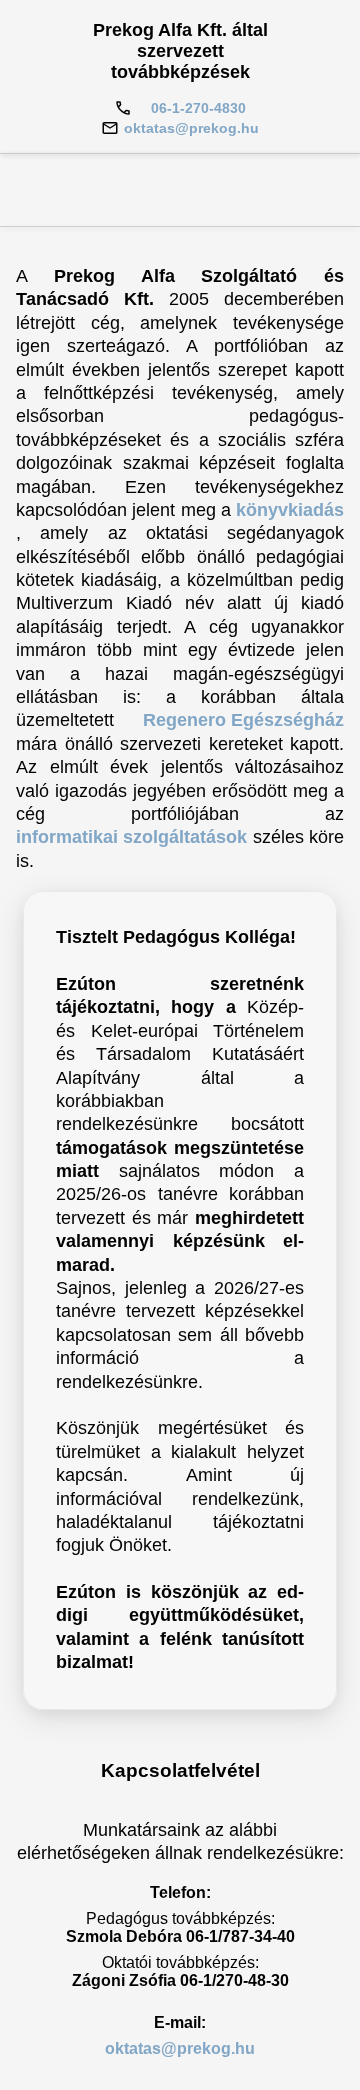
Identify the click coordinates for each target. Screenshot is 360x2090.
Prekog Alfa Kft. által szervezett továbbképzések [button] (180, 51)
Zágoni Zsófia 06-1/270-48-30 (180, 1980)
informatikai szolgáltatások (131, 837)
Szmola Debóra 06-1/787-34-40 (180, 1936)
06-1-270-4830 (198, 108)
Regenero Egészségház (243, 720)
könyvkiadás (290, 510)
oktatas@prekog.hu (191, 128)
